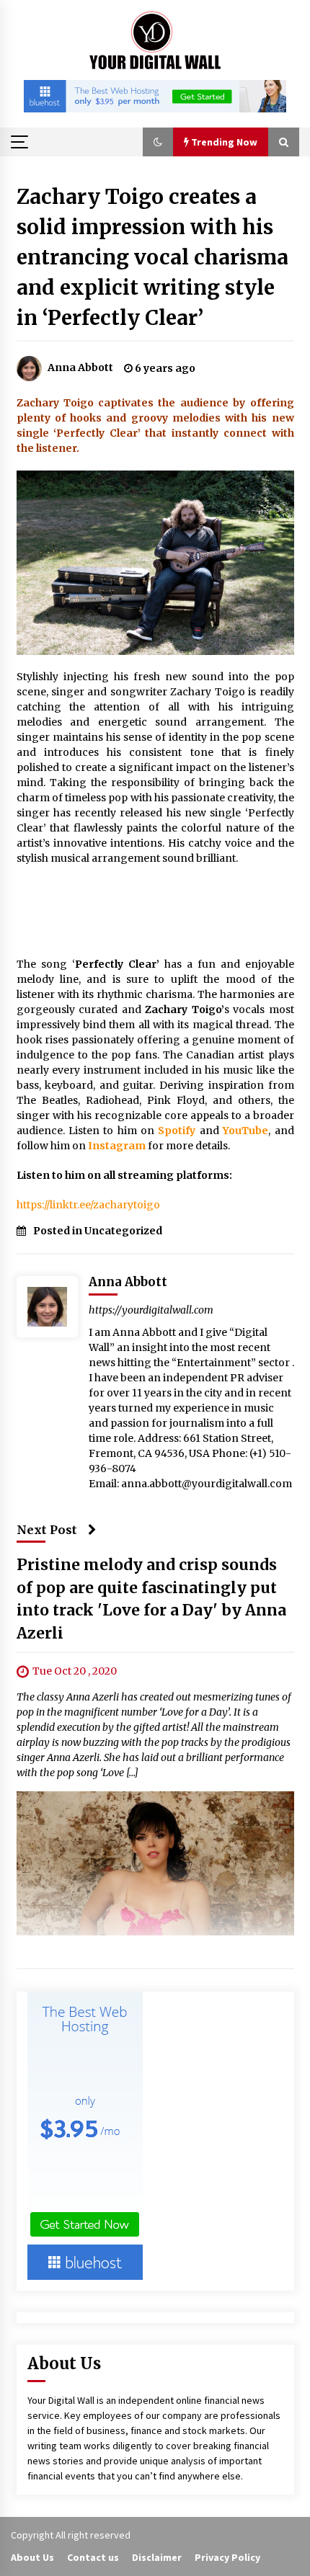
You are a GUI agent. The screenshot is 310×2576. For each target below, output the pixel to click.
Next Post (47, 1530)
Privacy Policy (227, 2557)
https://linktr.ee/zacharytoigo (88, 1205)
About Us (32, 2557)
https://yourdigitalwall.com (151, 1310)
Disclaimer (157, 2557)
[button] (158, 142)
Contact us (93, 2557)
